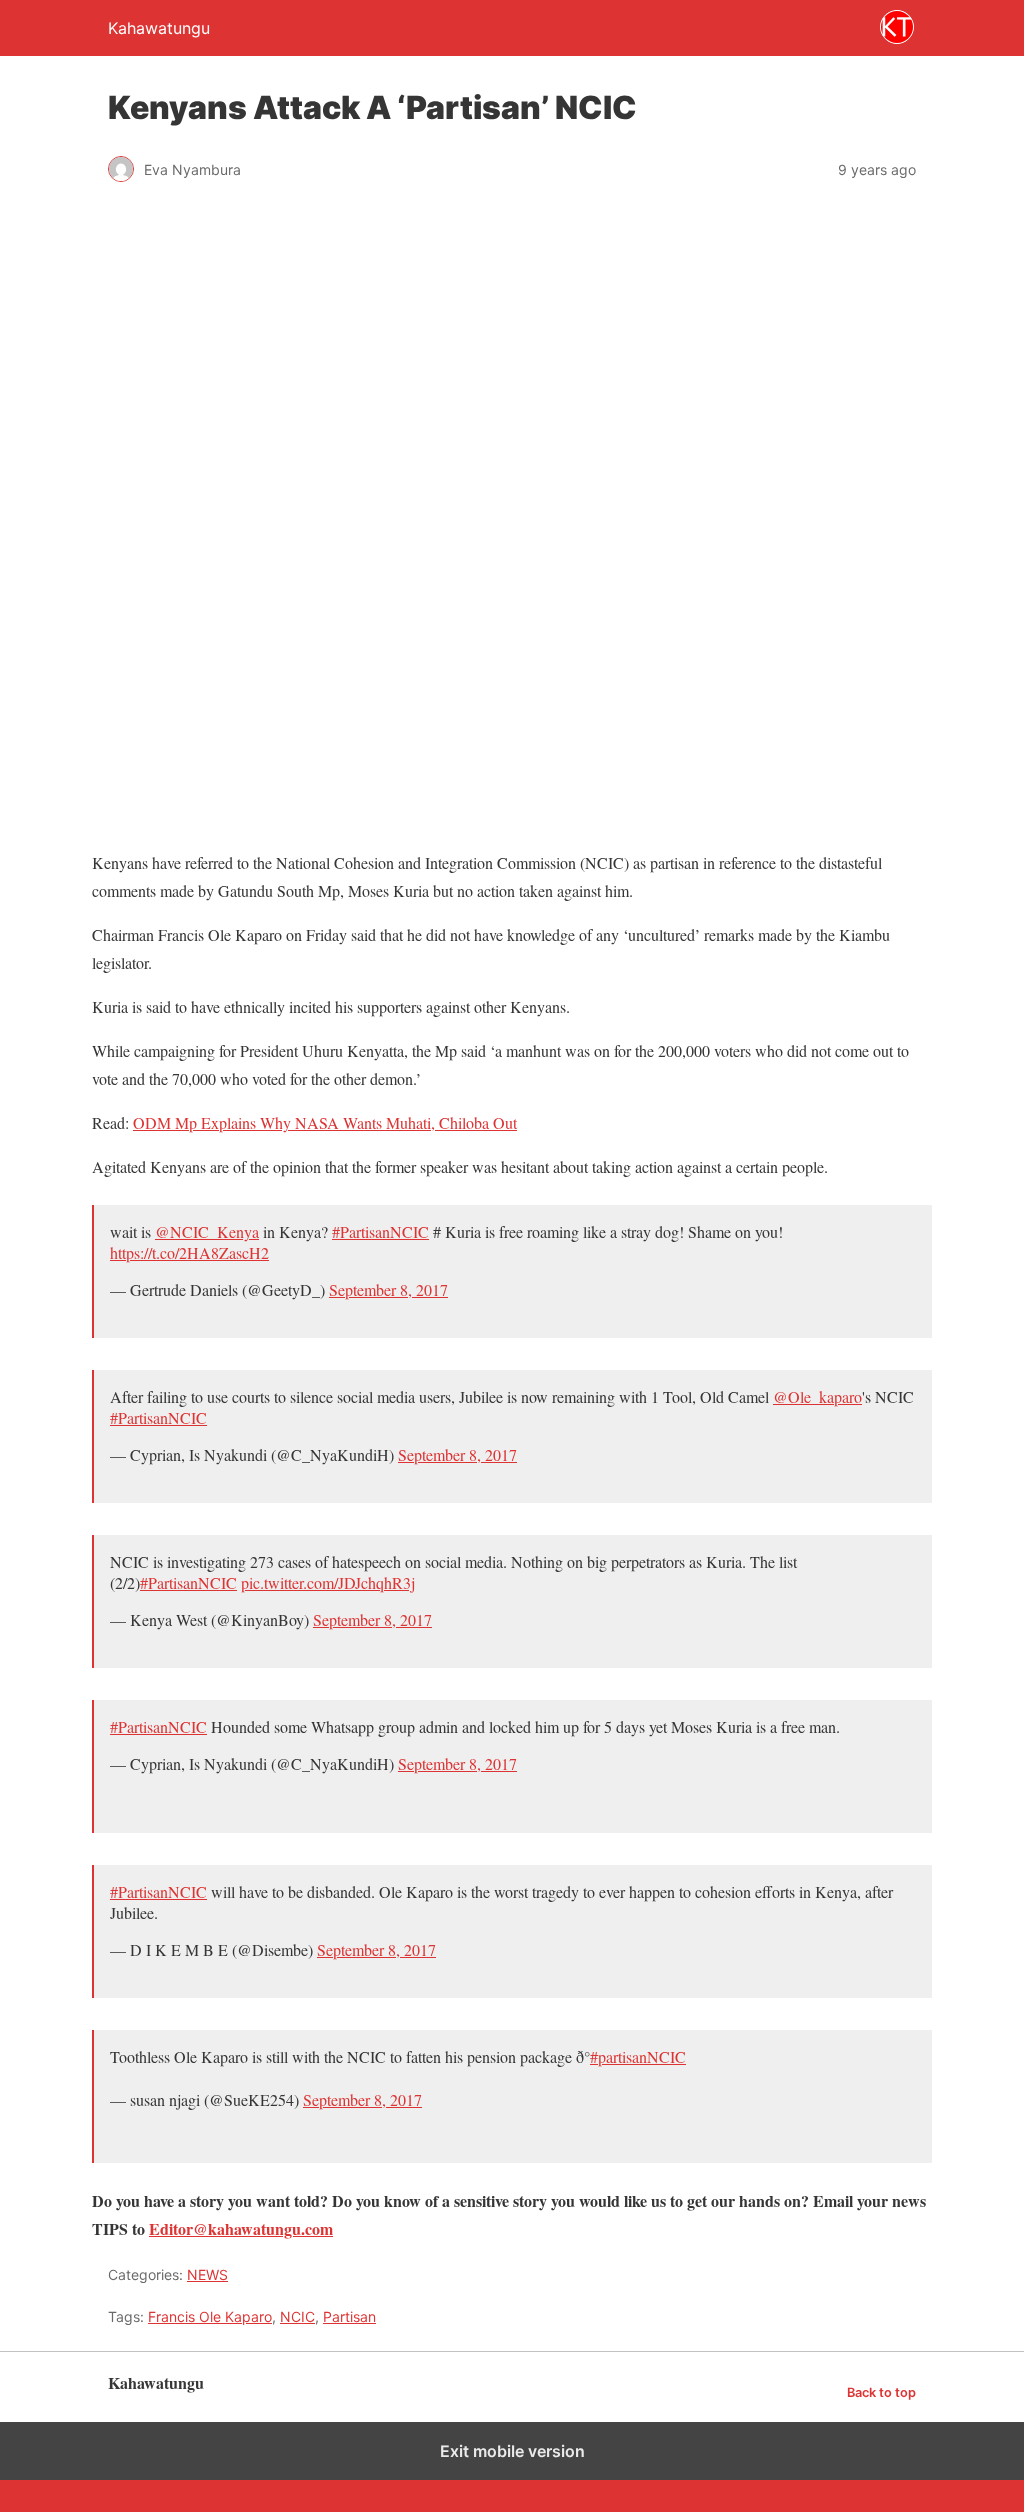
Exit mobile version (512, 2451)
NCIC (297, 2316)
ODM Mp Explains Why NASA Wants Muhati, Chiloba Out (325, 1122)
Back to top (881, 2392)
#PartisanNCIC (380, 1231)
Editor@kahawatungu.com (241, 2228)
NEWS (207, 2274)
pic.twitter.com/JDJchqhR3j (328, 1582)
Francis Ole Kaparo (210, 2316)
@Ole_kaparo (817, 1396)
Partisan (349, 2316)
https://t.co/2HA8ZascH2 (189, 1252)
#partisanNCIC (638, 2056)
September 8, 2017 (388, 1289)
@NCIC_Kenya (207, 1231)
